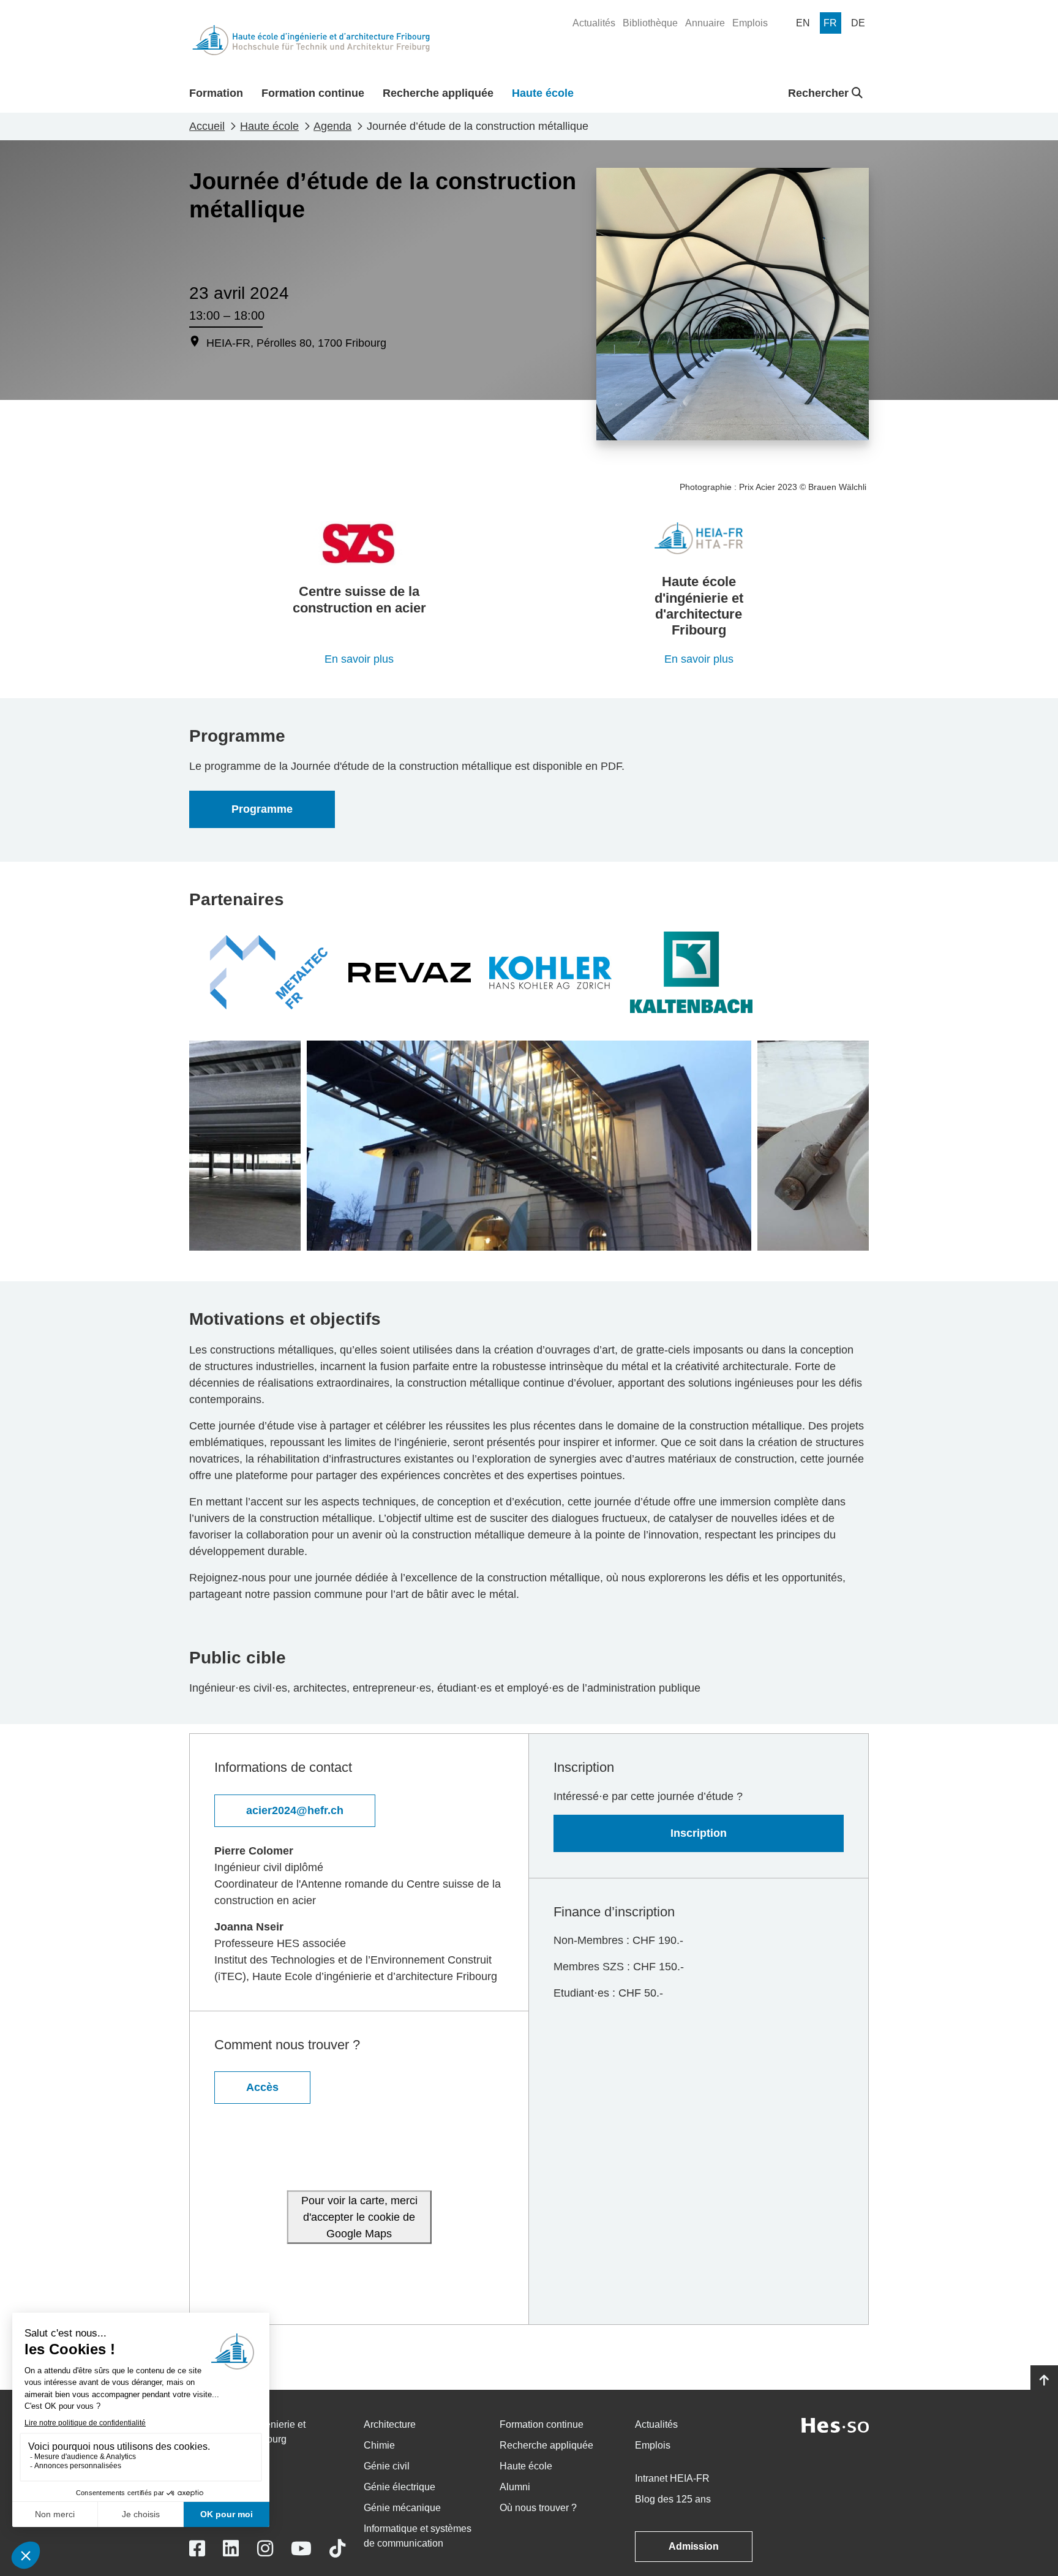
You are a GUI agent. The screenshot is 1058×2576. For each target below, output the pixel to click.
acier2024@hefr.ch (295, 1810)
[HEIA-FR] (311, 40)
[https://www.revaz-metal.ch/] (410, 972)
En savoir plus (359, 659)
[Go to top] (1044, 2381)
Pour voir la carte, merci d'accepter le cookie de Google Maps (359, 2217)
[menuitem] (594, 23)
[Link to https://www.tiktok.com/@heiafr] (337, 2549)
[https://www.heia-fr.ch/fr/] (699, 538)
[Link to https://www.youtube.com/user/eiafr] (301, 2549)
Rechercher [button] (820, 93)
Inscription (699, 1833)
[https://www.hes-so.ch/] (835, 2424)
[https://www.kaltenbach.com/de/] (691, 972)
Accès (262, 2087)
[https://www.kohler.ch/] (550, 972)
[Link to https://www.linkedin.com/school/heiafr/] (231, 2549)
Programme (262, 809)
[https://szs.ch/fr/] (359, 543)
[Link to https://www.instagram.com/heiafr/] (265, 2549)
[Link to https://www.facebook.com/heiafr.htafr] (197, 2549)
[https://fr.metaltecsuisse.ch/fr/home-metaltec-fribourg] (269, 972)
